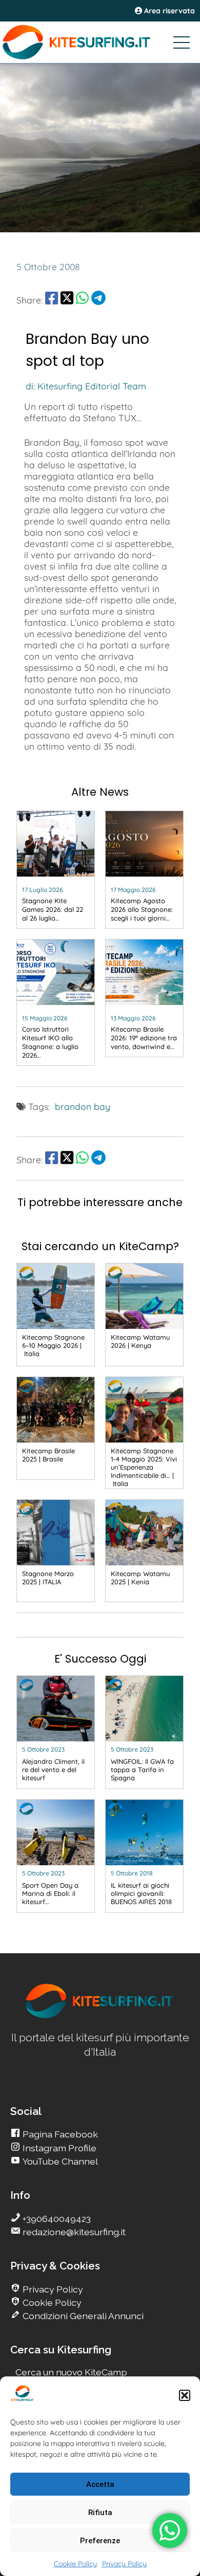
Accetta (100, 2484)
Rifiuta (100, 2513)
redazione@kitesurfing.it (73, 2232)
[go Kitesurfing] (100, 2016)
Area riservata (168, 11)
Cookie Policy (75, 2564)
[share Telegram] (98, 300)
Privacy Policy (124, 2564)
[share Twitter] (67, 300)
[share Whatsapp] (82, 300)
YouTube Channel (59, 2161)
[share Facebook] (52, 300)
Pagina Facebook (59, 2134)
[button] (185, 2395)
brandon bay (83, 1106)
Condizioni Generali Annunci (82, 2316)
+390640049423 (56, 2219)
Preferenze (100, 2541)
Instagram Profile (58, 2148)
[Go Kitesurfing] (100, 42)
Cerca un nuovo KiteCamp (71, 2372)
